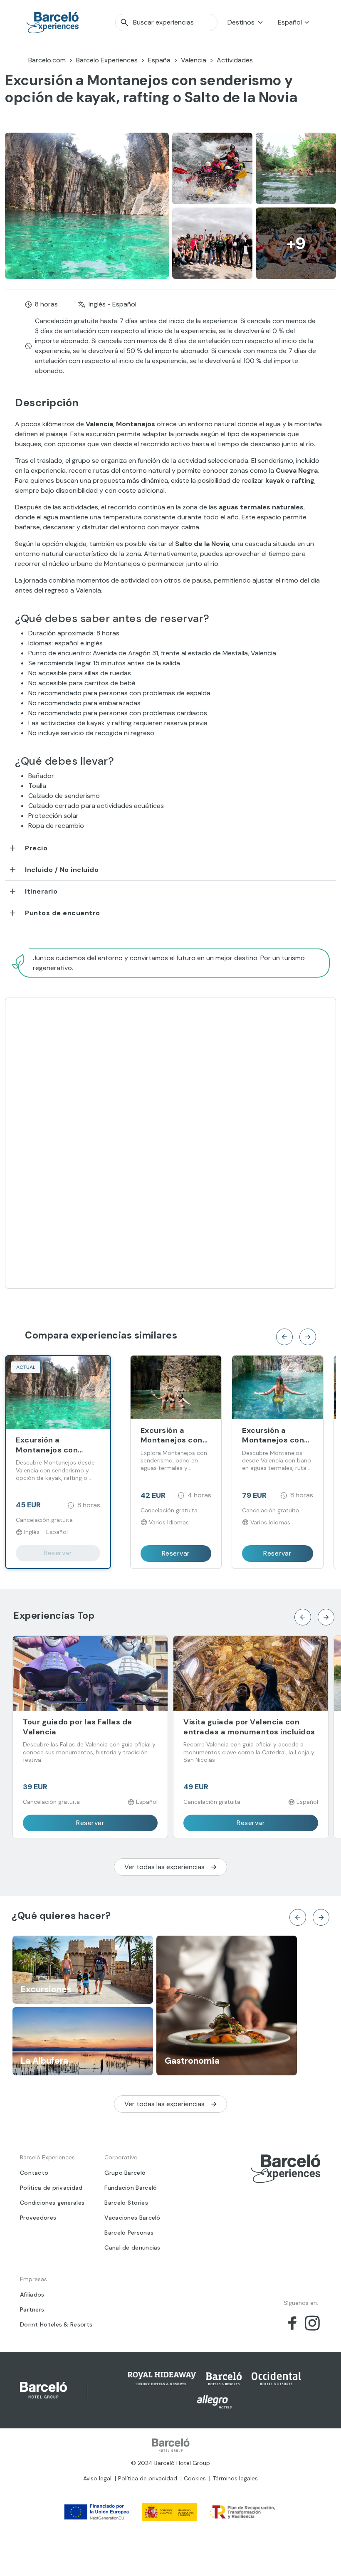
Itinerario (41, 891)
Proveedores (38, 2218)
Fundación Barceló (131, 2188)
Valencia (194, 60)
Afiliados (32, 2294)
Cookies (195, 2478)
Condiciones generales (52, 2203)
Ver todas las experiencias (164, 1867)
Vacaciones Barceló (132, 2218)
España (159, 60)
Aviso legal (97, 2478)
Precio (36, 848)
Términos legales (235, 2478)
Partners (32, 2309)
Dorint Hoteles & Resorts (56, 2324)
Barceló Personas (129, 2233)
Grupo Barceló (125, 2173)
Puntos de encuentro (63, 913)
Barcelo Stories (126, 2203)
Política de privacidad (51, 2188)
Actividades (235, 60)
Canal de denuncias (132, 2248)
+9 (296, 243)
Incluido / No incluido (62, 870)
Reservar (58, 1553)
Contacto (34, 2173)
